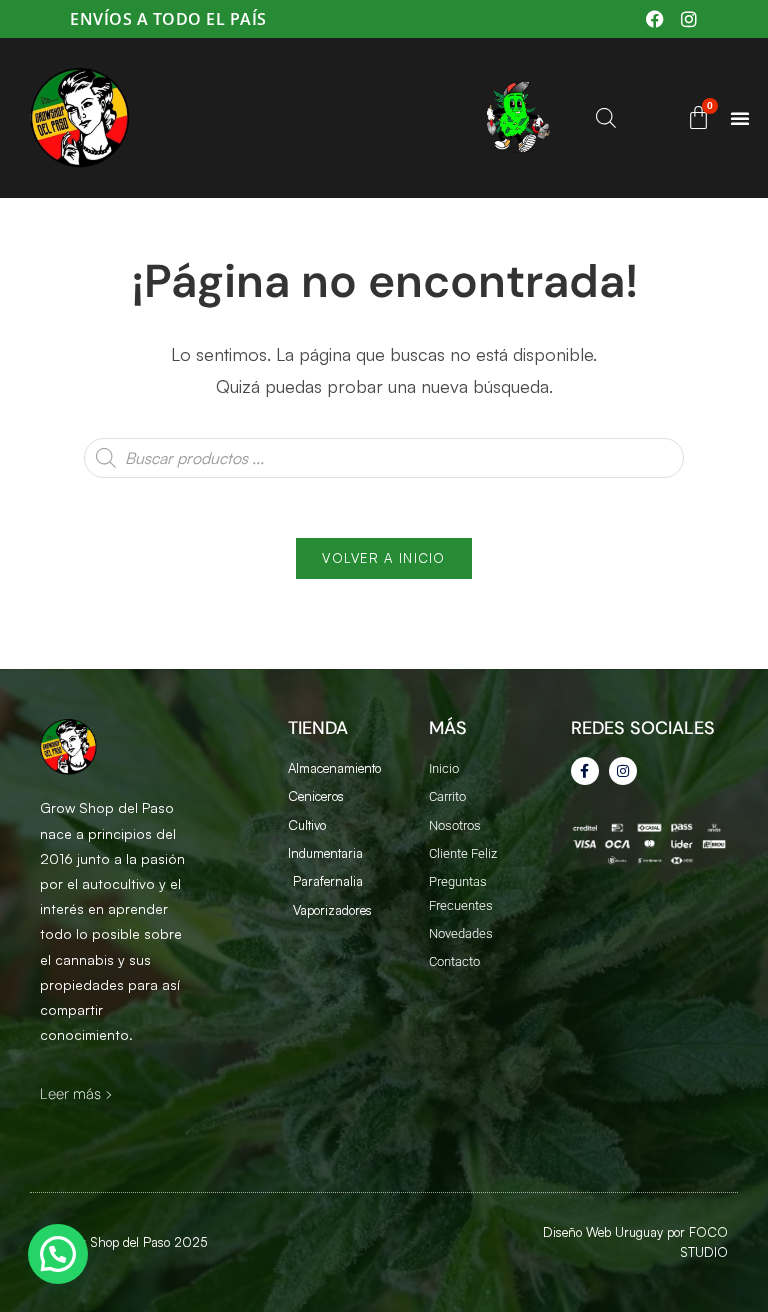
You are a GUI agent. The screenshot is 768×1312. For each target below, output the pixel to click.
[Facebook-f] (585, 771)
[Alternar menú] (740, 118)
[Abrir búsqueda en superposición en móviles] (604, 117)
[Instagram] (623, 771)
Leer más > (76, 1094)
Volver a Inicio (384, 558)
